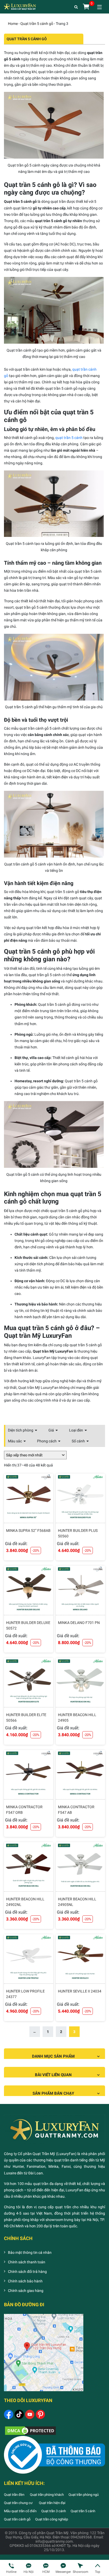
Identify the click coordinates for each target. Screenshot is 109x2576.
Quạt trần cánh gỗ (17, 2519)
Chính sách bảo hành (25, 2281)
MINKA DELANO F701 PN (79, 1623)
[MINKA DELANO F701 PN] (80, 1590)
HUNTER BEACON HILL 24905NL (77, 1902)
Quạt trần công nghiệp (52, 2519)
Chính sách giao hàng (26, 2291)
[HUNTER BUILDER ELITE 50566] (29, 1682)
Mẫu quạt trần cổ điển (20, 2511)
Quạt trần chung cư (19, 2503)
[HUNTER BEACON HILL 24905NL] (80, 1867)
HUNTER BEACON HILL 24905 (77, 1718)
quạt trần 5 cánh (69, 438)
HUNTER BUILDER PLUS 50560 (78, 1533)
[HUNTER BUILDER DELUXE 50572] (29, 1590)
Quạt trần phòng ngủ (84, 2495)
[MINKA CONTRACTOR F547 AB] (80, 1775)
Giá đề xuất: (16, 1544)
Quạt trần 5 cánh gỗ (37, 24)
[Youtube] (30, 2414)
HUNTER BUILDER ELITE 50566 (26, 1718)
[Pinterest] (40, 2414)
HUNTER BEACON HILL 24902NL (25, 1902)
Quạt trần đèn (14, 2495)
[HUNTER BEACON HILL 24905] (80, 1682)
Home (13, 24)
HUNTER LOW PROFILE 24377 (25, 1994)
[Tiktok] (19, 2414)
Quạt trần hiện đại (52, 2503)
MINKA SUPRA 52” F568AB (28, 1531)
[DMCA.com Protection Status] (30, 2430)
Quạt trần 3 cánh (54, 2511)
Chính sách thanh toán (27, 2262)
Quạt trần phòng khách (47, 2495)
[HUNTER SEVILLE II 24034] (80, 1959)
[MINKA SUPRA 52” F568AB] (29, 1498)
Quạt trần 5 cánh (83, 2511)
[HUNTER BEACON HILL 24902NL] (29, 1867)
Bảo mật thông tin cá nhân (30, 2252)
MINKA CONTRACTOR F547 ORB (24, 1810)
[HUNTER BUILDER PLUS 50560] (80, 1498)
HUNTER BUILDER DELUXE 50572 (28, 1625)
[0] (86, 7)
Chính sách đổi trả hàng (27, 2272)
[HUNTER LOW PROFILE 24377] (29, 1959)
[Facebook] (9, 2414)
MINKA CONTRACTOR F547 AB (76, 1810)
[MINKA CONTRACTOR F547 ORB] (29, 1775)
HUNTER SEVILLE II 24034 (80, 1991)
